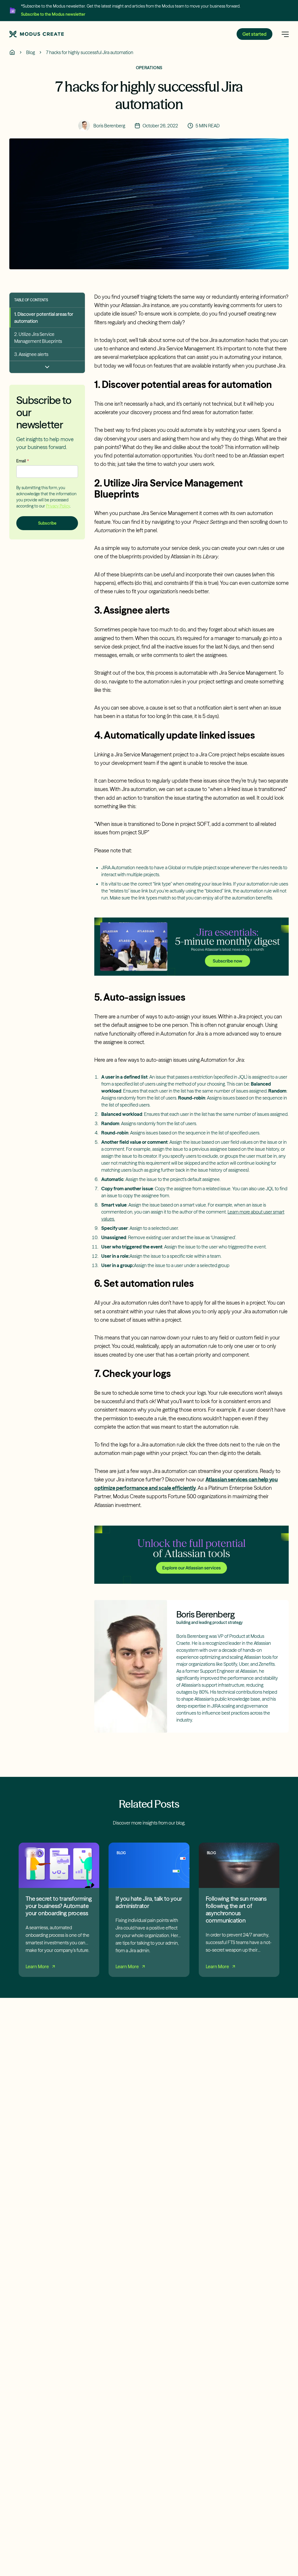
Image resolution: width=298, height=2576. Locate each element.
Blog (31, 52)
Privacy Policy (58, 506)
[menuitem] (47, 318)
